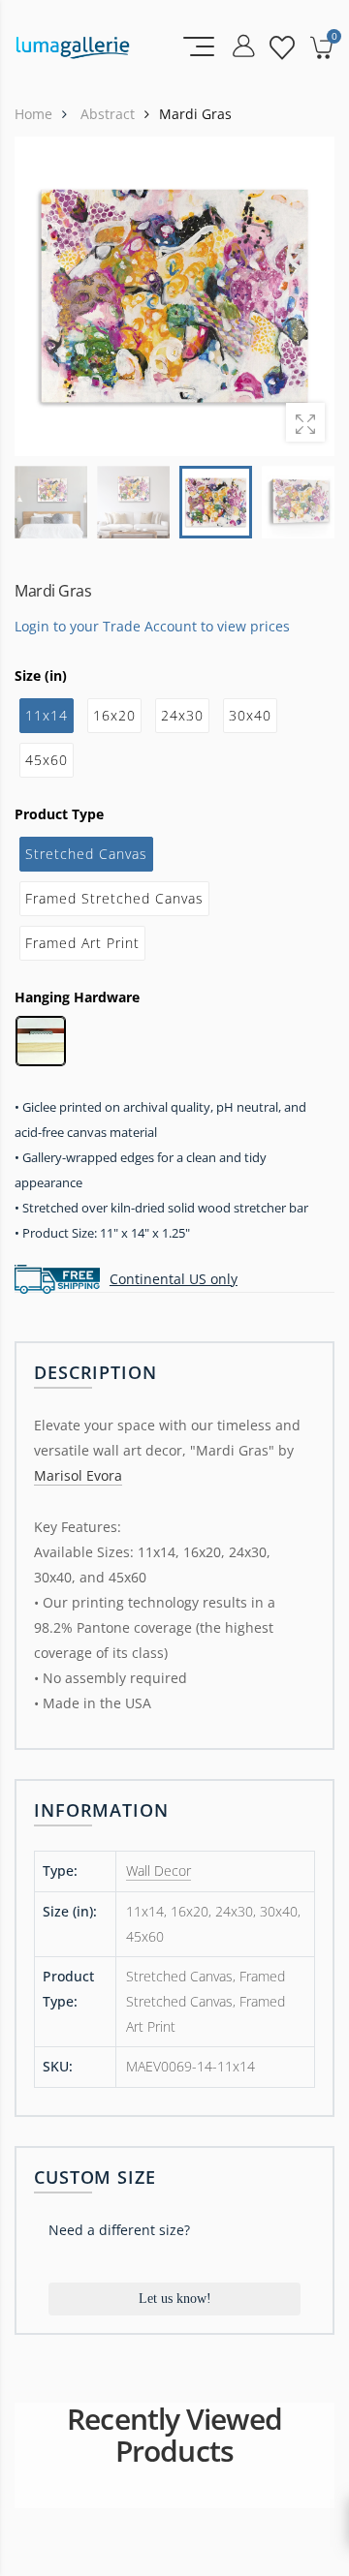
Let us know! (175, 2299)
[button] (307, 296)
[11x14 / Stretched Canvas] (174, 296)
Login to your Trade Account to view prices (152, 626)
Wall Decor (159, 1871)
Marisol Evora (78, 1475)
